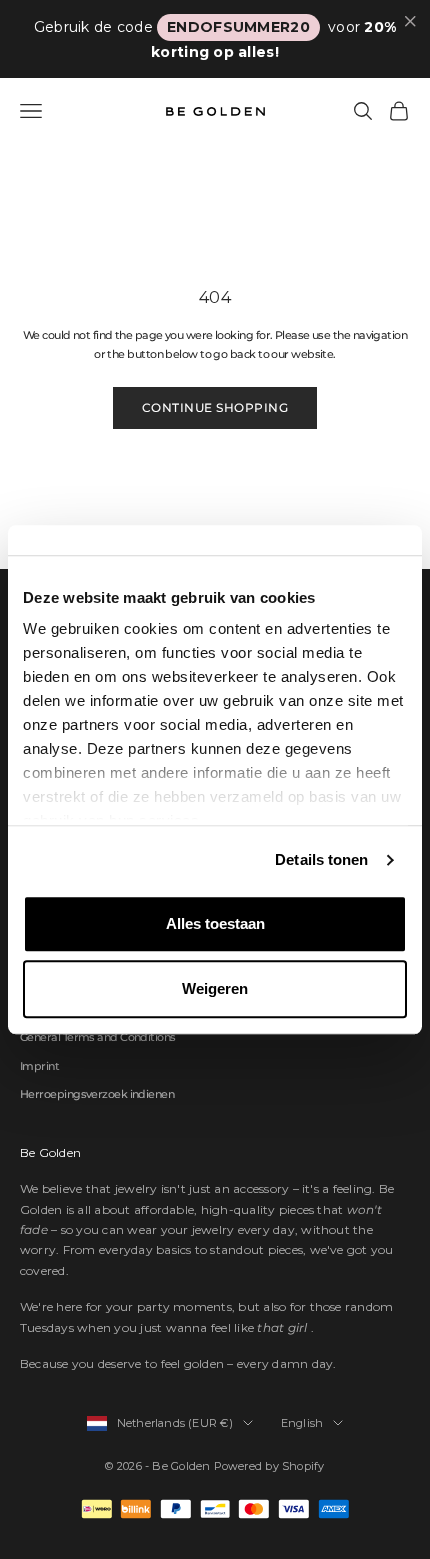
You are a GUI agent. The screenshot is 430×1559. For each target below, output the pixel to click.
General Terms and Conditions (98, 1037)
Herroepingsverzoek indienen (97, 1094)
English (302, 1423)
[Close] (410, 21)
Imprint (39, 1066)
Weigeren (215, 988)
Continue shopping (215, 407)
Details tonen (321, 859)
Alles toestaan (215, 923)
